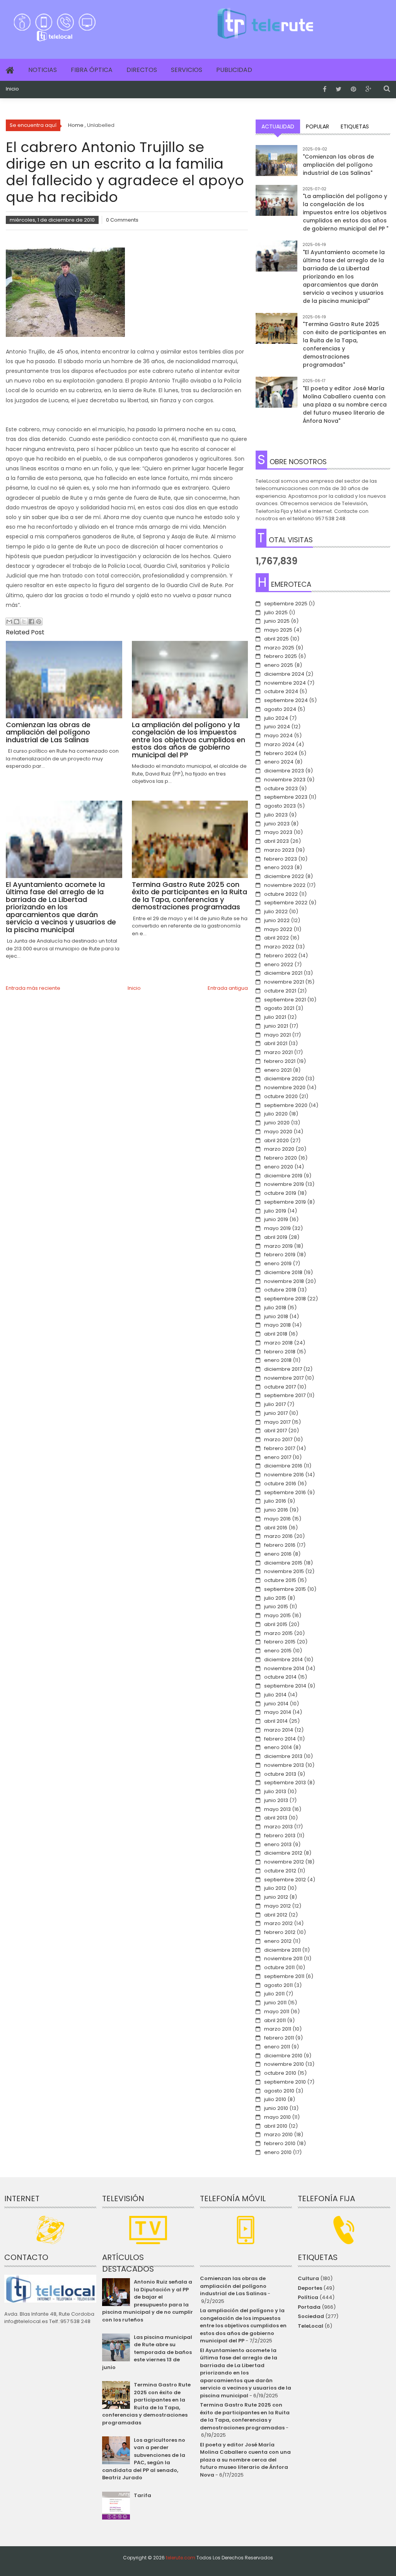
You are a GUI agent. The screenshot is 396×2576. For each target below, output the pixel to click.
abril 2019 (276, 1237)
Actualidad (278, 126)
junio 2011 (275, 2003)
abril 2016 (276, 1528)
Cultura (308, 2278)
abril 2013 (276, 1818)
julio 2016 (275, 1501)
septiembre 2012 (285, 1880)
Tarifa (143, 2495)
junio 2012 (276, 1897)
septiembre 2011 (284, 1976)
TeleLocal (311, 2326)
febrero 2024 (281, 753)
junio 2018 (276, 1316)
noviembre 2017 (284, 1378)
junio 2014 (276, 1704)
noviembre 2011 (283, 1958)
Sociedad (311, 2316)
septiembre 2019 (285, 1202)
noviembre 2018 (284, 1281)
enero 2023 (279, 867)
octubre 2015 (280, 1580)
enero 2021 (278, 1070)
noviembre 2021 (284, 982)
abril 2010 (276, 2126)
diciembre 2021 (283, 973)
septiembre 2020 (286, 1105)
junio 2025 (277, 621)
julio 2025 (276, 612)
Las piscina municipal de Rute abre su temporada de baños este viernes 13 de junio (147, 2352)
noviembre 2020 (285, 1087)
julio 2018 (275, 1308)
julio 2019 (275, 1211)
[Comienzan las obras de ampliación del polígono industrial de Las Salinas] (277, 166)
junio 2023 (277, 824)
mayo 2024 (278, 735)
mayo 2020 (278, 1132)
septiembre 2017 (285, 1395)
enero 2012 (278, 1941)
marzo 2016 (278, 1536)
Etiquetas (355, 126)
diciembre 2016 (283, 1466)
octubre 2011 (279, 1967)
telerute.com (181, 2558)
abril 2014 (276, 1721)
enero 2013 (278, 1844)
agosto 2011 (278, 1985)
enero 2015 (278, 1651)
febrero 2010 (280, 2143)
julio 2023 (276, 815)
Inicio (12, 89)
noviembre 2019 (284, 1184)
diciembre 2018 (283, 1272)
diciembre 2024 (284, 674)
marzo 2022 (279, 947)
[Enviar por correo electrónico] (9, 622)
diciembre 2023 (284, 771)
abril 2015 (276, 1624)
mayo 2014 (278, 1712)
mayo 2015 (277, 1615)
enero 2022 (279, 964)
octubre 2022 (281, 894)
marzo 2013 (278, 1827)
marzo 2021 (278, 1052)
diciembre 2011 (282, 1950)
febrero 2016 (280, 1545)
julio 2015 (275, 1598)
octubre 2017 (280, 1387)
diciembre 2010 (283, 2056)
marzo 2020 (279, 1149)
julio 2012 (275, 1888)
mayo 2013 (277, 1809)
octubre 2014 (280, 1677)
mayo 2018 (277, 1325)
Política (308, 2297)
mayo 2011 (277, 2011)
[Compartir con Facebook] (31, 622)
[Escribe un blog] (17, 622)
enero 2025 (279, 665)
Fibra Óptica (92, 70)
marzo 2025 (279, 648)
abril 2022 (277, 938)
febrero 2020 (281, 1158)
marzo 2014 (279, 1730)
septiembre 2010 (285, 2082)
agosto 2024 (280, 709)
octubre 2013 (280, 1774)
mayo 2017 (277, 1422)
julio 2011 (274, 1994)
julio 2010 (275, 2099)
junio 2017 (276, 1413)
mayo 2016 (277, 1519)
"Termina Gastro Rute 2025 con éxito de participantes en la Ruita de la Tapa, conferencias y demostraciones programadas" (344, 344)
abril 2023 (277, 841)
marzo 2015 (278, 1633)
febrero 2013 (280, 1835)
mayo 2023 (278, 832)
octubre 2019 (280, 1193)
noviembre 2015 (284, 1571)
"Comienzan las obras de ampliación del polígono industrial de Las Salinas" (338, 165)
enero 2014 (278, 1747)
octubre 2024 (281, 691)
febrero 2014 (280, 1739)
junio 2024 (277, 727)
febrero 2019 (280, 1255)
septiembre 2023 (286, 797)
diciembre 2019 (283, 1176)
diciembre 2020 (284, 1079)
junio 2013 (276, 1800)
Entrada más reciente (33, 988)
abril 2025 (277, 639)
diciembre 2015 (283, 1563)
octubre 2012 (280, 1871)
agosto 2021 (279, 1008)
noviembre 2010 (284, 2064)
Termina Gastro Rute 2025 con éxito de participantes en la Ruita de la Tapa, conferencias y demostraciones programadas (146, 2404)
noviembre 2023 (285, 780)
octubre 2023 (281, 788)
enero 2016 (278, 1554)
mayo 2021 (277, 1035)
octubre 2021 (280, 991)
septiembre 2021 (285, 1000)
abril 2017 (276, 1431)
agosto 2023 (280, 806)
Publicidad (234, 70)
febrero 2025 (281, 656)
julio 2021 (275, 1017)
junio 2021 (276, 1026)
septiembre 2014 (285, 1686)
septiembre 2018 (285, 1299)
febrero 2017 (280, 1448)
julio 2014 (275, 1695)
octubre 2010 (280, 2073)
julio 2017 (275, 1404)
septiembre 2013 (285, 1783)
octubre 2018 (280, 1290)
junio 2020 (277, 1123)
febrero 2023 (281, 859)
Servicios (187, 70)
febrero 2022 (281, 956)
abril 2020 (277, 1140)
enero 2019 (278, 1263)
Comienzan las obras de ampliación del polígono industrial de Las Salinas (233, 2286)
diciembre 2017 (283, 1369)
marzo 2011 (278, 2029)
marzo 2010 (278, 2134)
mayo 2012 (277, 1906)
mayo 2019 (277, 1228)
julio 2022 (276, 911)
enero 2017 (278, 1457)
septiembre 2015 (285, 1589)
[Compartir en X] (24, 622)
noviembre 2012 (284, 1862)
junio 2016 (276, 1510)
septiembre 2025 (286, 604)
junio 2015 (276, 1607)
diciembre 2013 (283, 1756)
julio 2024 (276, 718)
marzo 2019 (278, 1246)
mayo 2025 (278, 630)
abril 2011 (275, 2020)
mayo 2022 (278, 929)
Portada (309, 2307)
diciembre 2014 (283, 1660)
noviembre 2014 (284, 1668)
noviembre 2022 (285, 885)
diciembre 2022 (284, 876)
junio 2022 (277, 920)
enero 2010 (278, 2152)
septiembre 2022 (286, 903)
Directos (142, 70)
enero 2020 (279, 1167)
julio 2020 (276, 1114)
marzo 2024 (279, 744)
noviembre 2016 (284, 1475)
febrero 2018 (280, 1352)
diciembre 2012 (283, 1853)
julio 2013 (275, 1791)
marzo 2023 (279, 850)
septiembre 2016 (285, 1492)
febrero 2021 (280, 1061)
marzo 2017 (278, 1439)
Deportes (310, 2288)
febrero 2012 (280, 1932)
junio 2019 (276, 1219)
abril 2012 (276, 1915)
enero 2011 (277, 2047)
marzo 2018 (278, 1343)
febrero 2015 (280, 1642)
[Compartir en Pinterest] (39, 622)
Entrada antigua (228, 988)
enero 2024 (279, 762)
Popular (317, 126)
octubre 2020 (281, 1096)
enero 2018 (278, 1360)
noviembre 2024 (285, 683)
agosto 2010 (279, 2091)
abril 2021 (276, 1043)
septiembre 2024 (286, 700)
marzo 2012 (278, 1923)
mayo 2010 (277, 2117)
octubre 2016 (280, 1484)
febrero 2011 (279, 2038)
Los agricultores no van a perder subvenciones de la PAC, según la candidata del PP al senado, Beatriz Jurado (144, 2459)
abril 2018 (276, 1334)
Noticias (43, 70)
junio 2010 (276, 2108)
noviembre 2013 (284, 1765)
